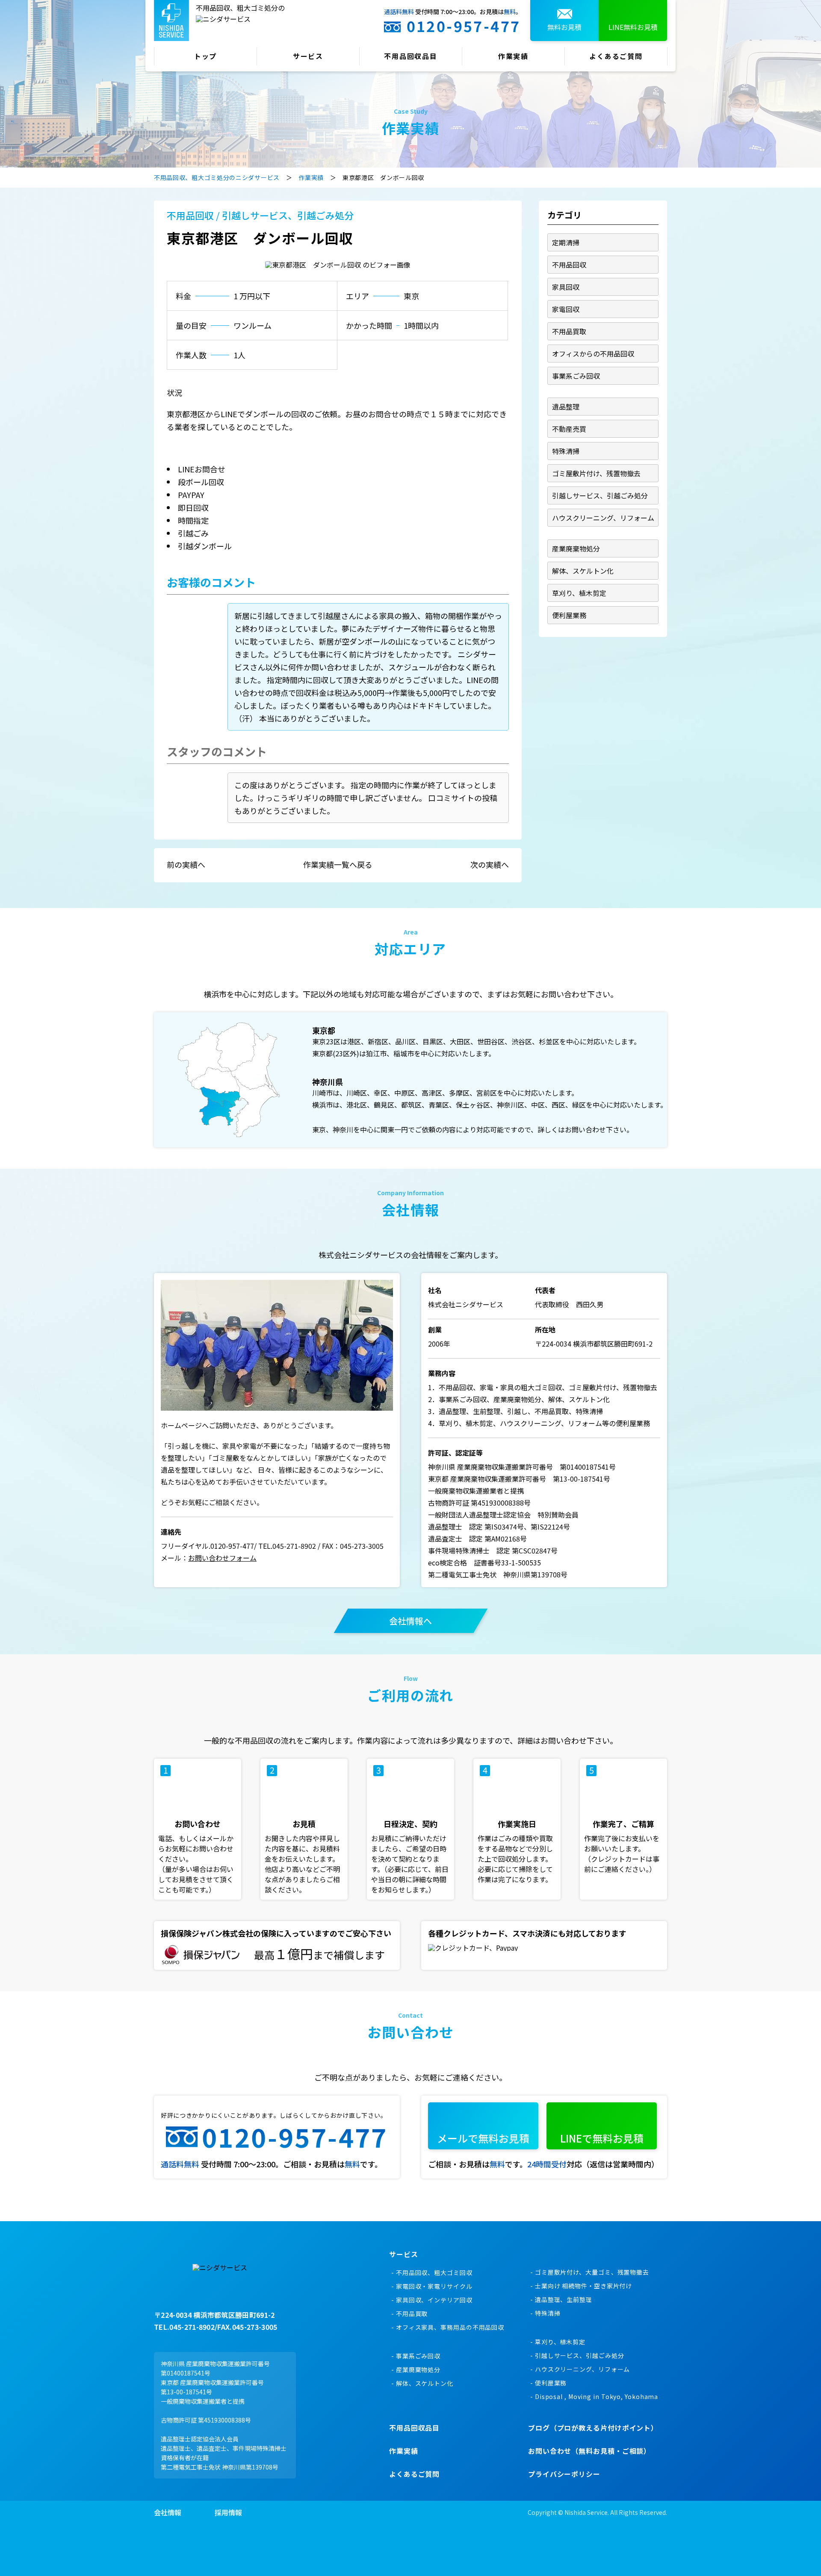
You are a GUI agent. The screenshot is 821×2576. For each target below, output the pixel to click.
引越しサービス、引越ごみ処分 (288, 215)
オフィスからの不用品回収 (593, 354)
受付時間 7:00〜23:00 (453, 20)
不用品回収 (190, 215)
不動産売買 (569, 429)
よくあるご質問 (616, 56)
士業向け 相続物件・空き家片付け (583, 2286)
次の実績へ (490, 864)
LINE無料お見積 (633, 27)
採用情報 (228, 2512)
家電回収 (566, 309)
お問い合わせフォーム (222, 1558)
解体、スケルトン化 (583, 571)
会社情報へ (410, 1621)
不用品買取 (569, 331)
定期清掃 (566, 242)
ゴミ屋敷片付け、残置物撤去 (596, 473)
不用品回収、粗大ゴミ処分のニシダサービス (217, 177)
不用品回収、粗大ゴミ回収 (434, 2272)
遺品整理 (566, 407)
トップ (206, 56)
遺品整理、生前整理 (564, 2299)
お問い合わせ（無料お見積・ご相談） (589, 2451)
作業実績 (514, 56)
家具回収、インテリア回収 (434, 2300)
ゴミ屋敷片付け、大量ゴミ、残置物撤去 (592, 2272)
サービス (308, 56)
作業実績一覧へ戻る (338, 864)
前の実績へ (186, 864)
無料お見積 (564, 27)
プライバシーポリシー (564, 2474)
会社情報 (168, 2512)
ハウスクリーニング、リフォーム (603, 518)
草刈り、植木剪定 (579, 593)
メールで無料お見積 (483, 2138)
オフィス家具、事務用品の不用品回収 (450, 2327)
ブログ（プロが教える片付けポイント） (593, 2428)
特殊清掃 (566, 451)
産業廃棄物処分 (576, 548)
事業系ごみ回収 (576, 376)
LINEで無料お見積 (602, 2138)
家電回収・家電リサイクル (434, 2286)
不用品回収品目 (411, 56)
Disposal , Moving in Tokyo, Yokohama (597, 2396)
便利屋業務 (569, 615)
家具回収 (566, 287)
